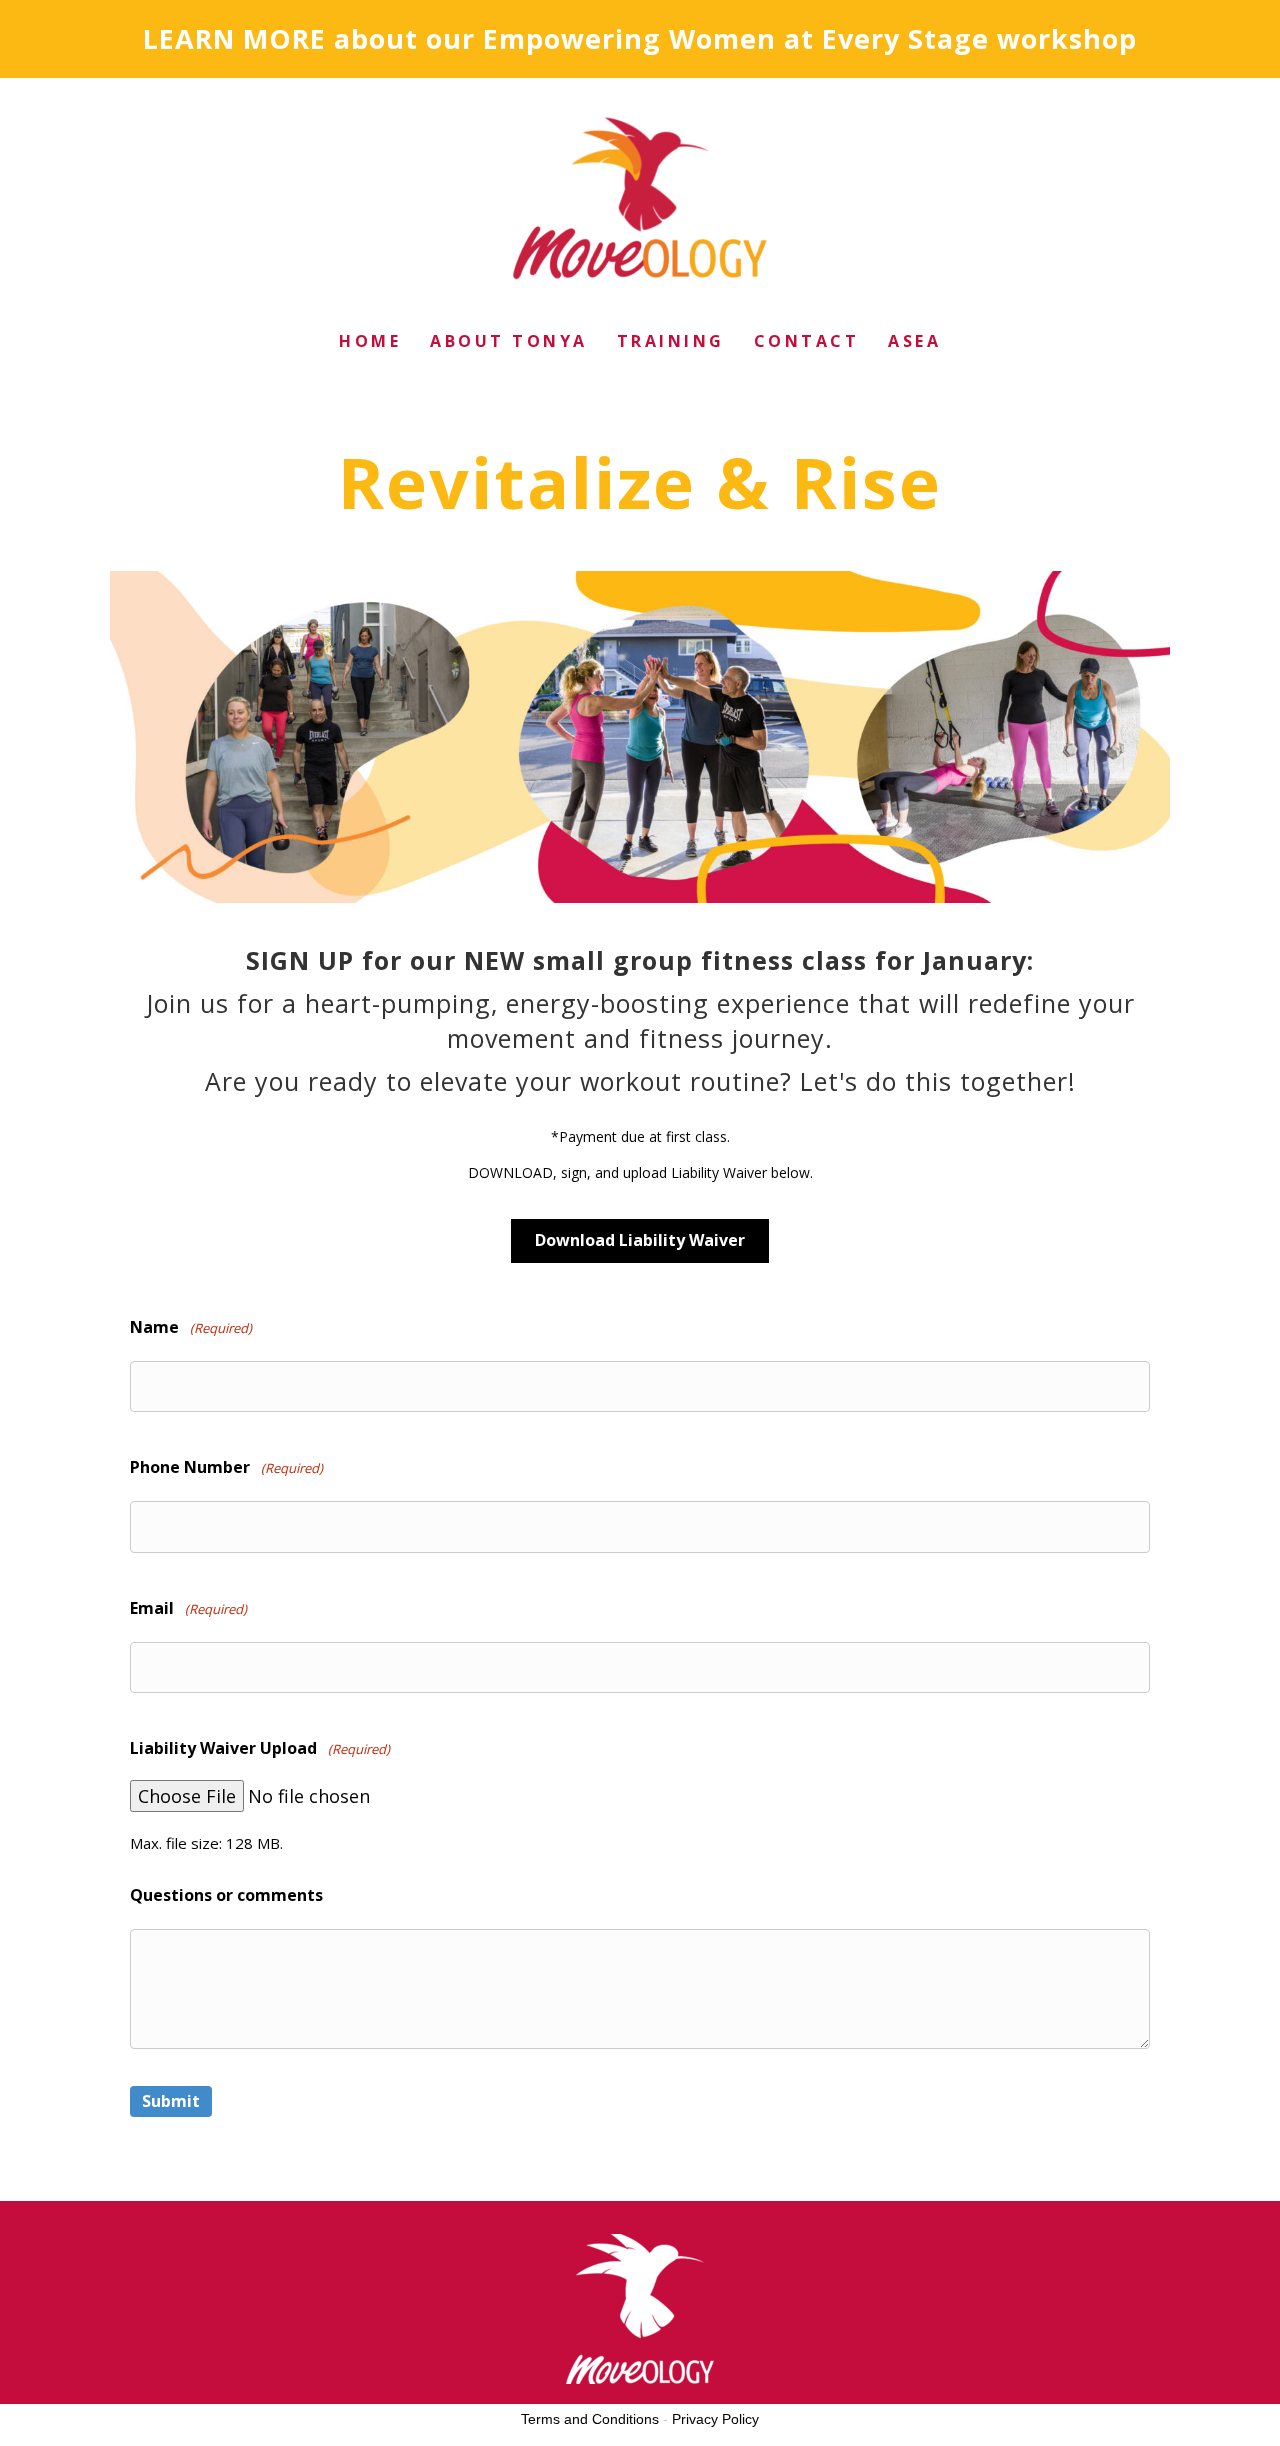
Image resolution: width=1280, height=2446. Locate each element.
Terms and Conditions (590, 2419)
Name (191, 1327)
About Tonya (509, 341)
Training (671, 341)
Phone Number (226, 1467)
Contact (807, 341)
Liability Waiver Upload (260, 1748)
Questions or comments (226, 1895)
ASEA (914, 341)
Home (370, 341)
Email (188, 1608)
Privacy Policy (715, 2419)
